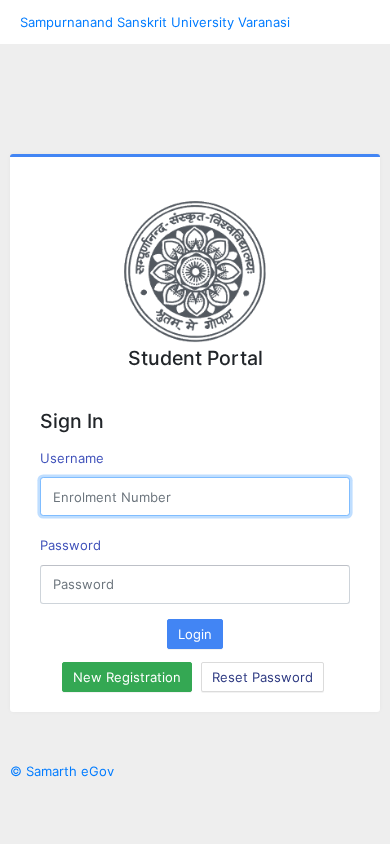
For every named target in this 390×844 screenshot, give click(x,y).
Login (195, 634)
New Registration (127, 677)
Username (72, 458)
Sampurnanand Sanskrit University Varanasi (155, 22)
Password (70, 545)
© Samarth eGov (62, 771)
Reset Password (262, 677)
